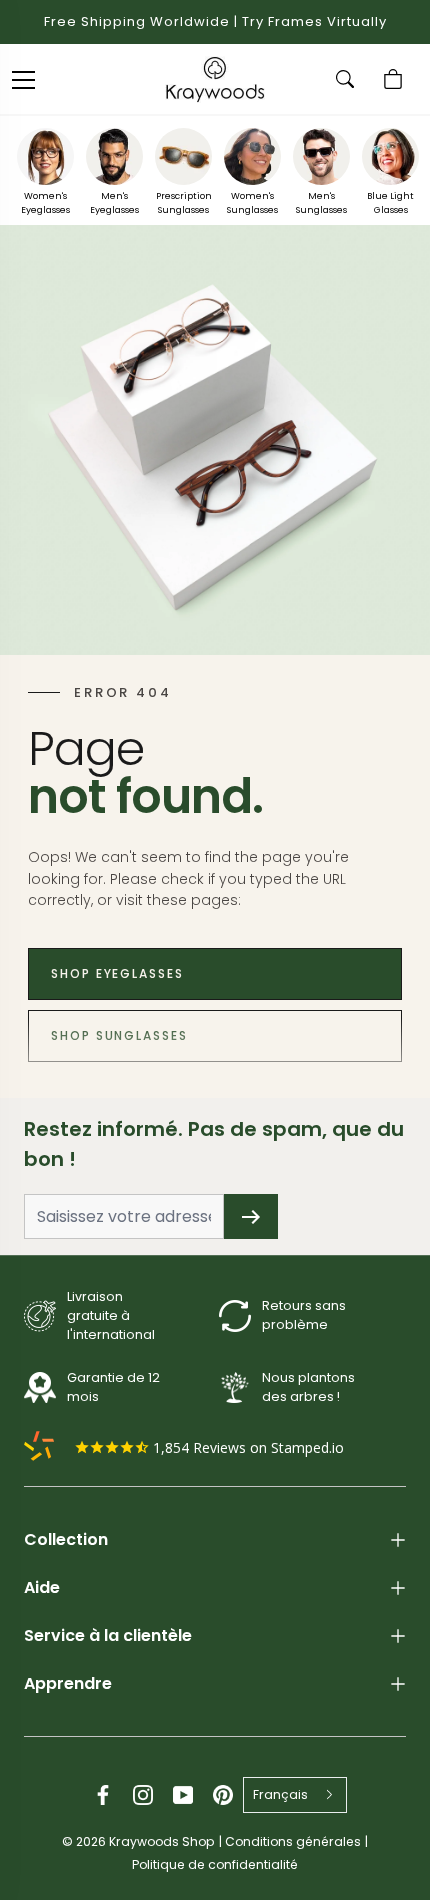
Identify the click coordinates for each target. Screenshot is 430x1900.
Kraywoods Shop (162, 1841)
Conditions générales (293, 1841)
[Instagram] (143, 1795)
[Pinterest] (223, 1795)
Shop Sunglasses (119, 1035)
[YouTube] (183, 1795)
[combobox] (295, 1795)
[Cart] (396, 79)
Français (280, 1794)
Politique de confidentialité (215, 1864)
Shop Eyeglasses (117, 973)
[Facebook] (103, 1795)
